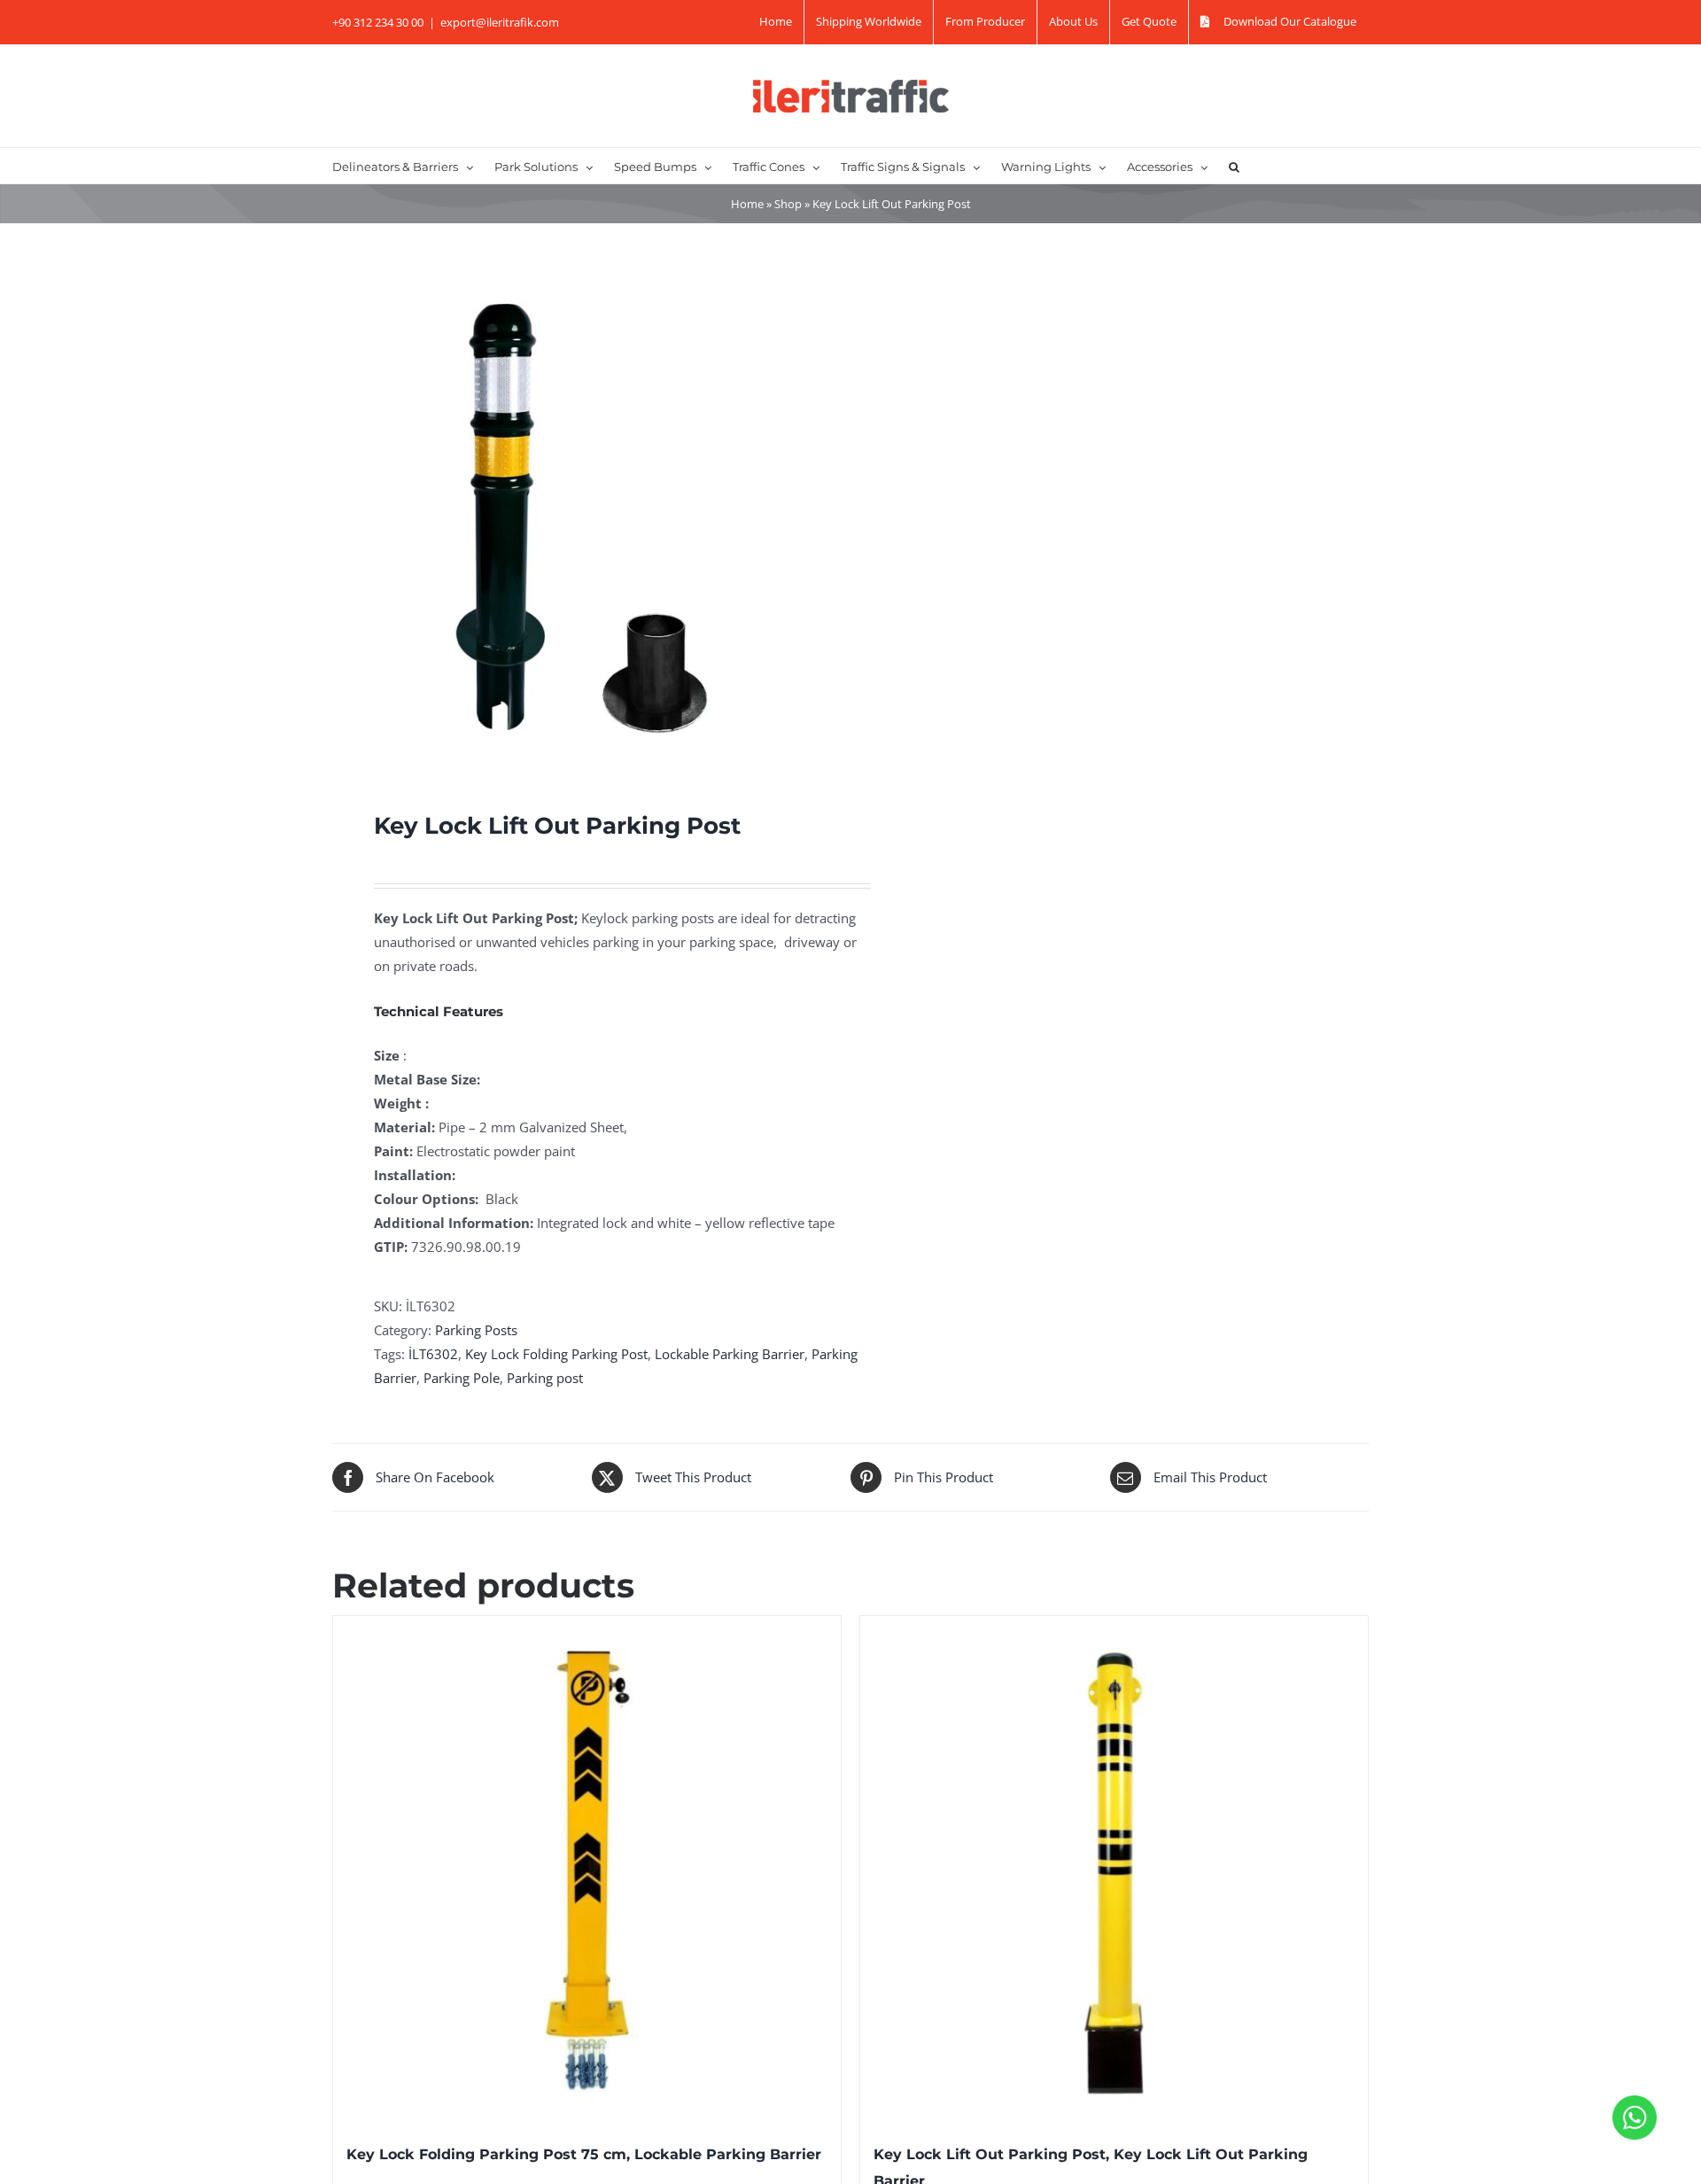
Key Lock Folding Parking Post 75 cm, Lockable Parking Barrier (584, 2154)
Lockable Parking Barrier (730, 1354)
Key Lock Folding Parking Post (556, 1354)
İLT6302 (433, 1354)
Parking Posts (476, 1330)
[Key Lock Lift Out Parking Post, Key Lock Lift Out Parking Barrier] (1114, 1870)
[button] (1234, 166)
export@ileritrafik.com (500, 22)
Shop (788, 204)
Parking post (545, 1378)
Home (747, 204)
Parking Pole (462, 1378)
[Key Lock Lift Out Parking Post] (581, 517)
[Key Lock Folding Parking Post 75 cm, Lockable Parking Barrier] (587, 1870)
